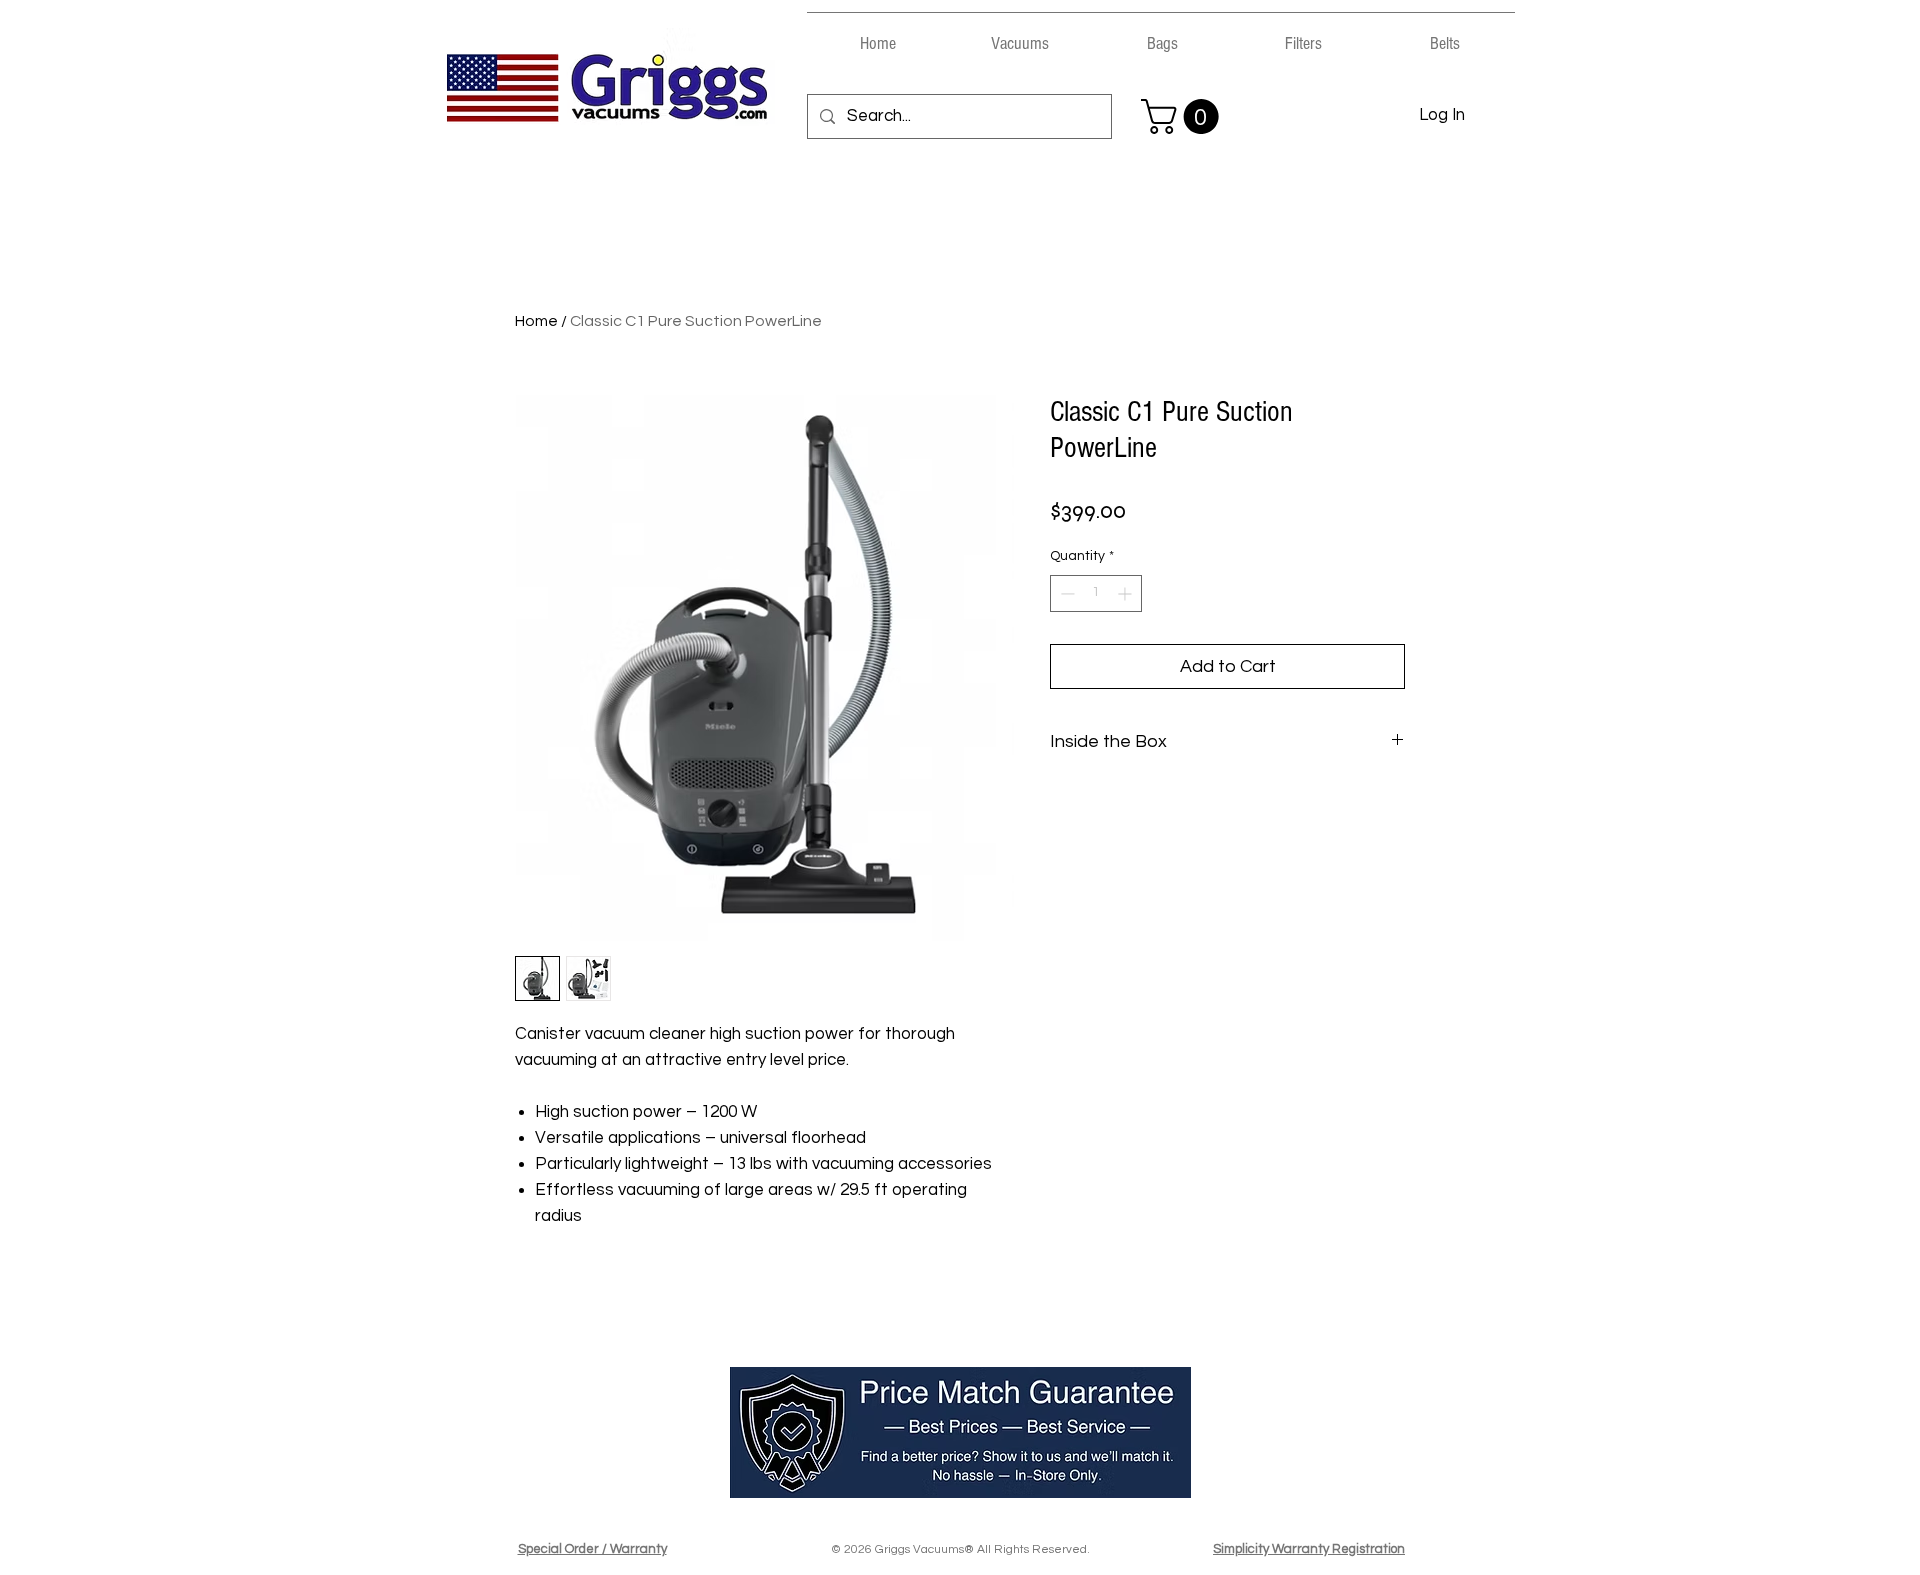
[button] (1020, 34)
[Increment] (1126, 593)
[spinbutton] (1096, 593)
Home (536, 321)
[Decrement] (1065, 593)
